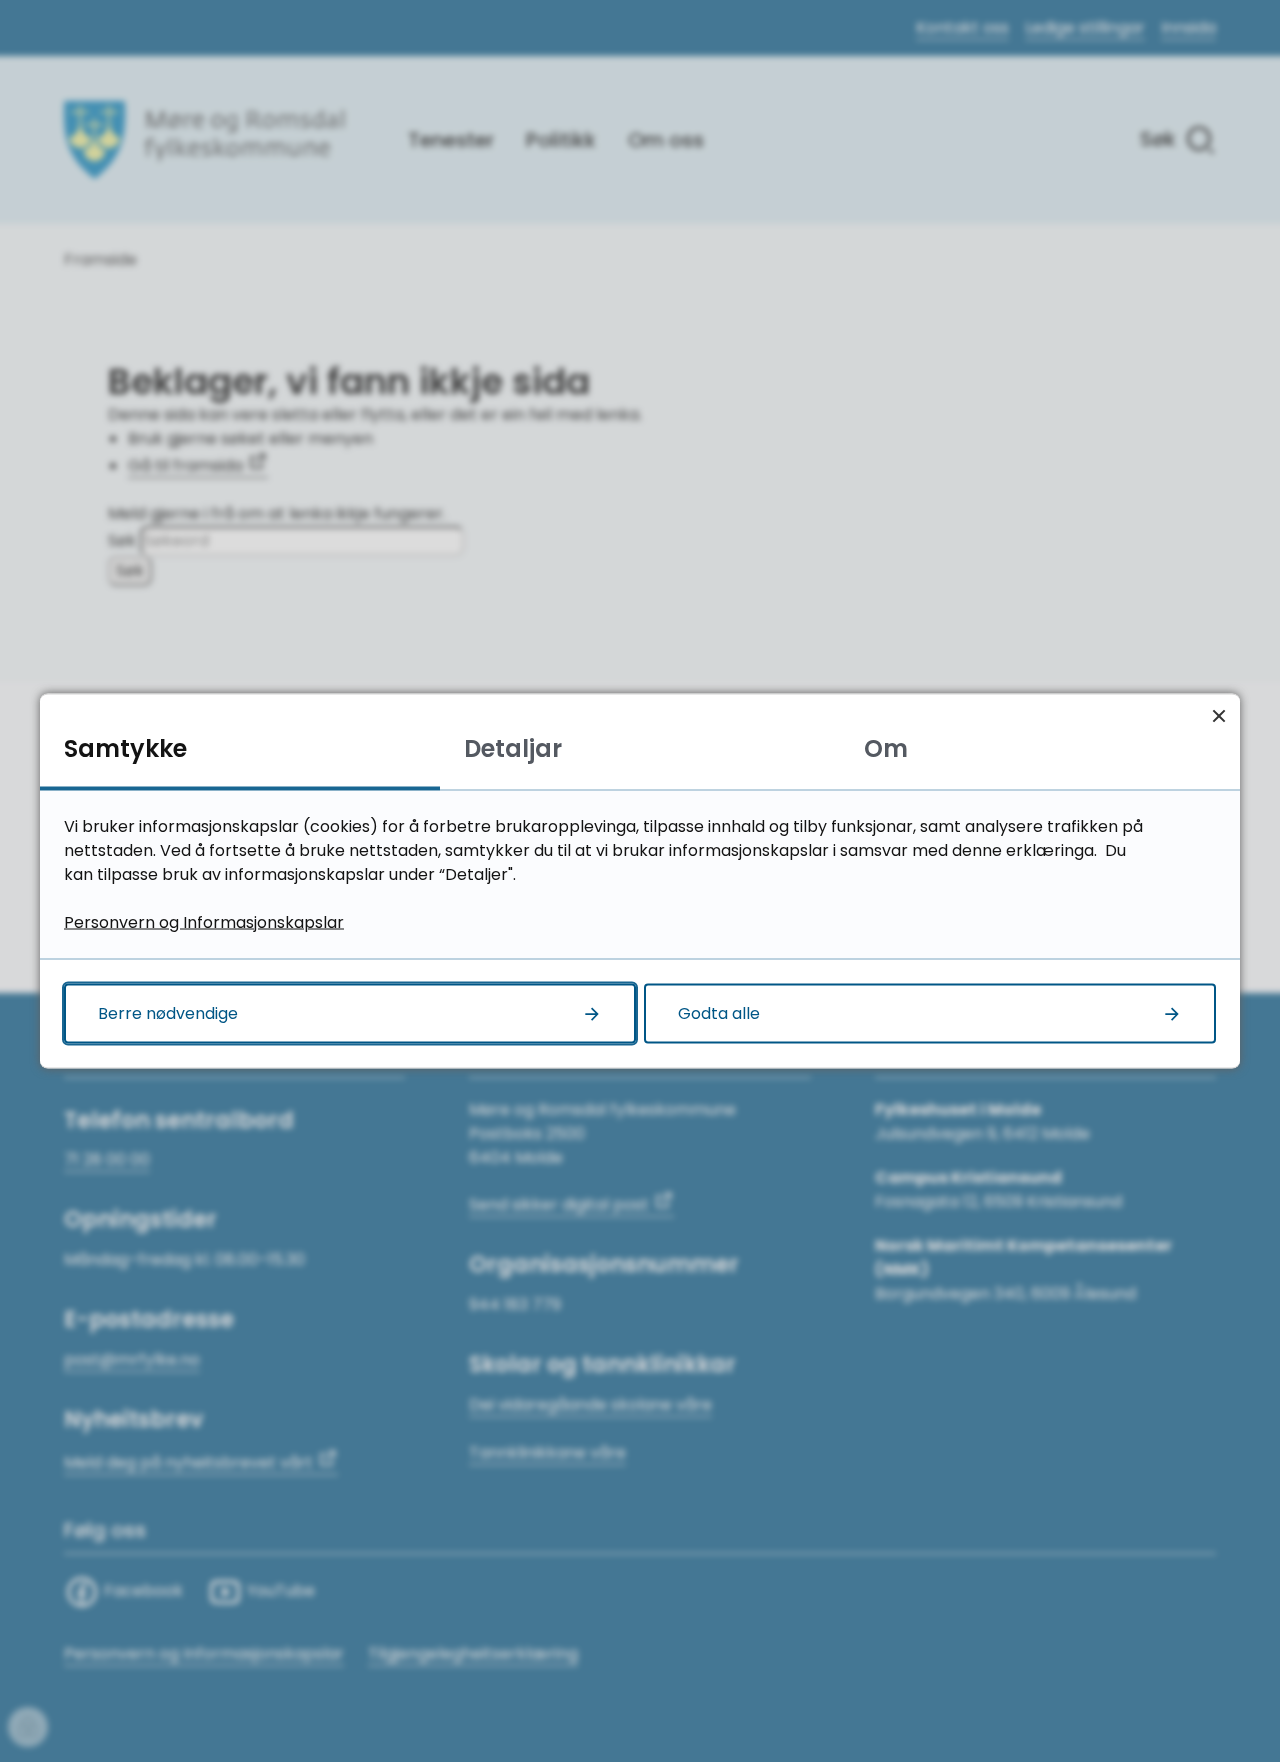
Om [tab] (886, 748)
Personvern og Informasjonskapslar (204, 922)
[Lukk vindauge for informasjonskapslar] (1218, 715)
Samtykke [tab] (125, 748)
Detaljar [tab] (513, 748)
